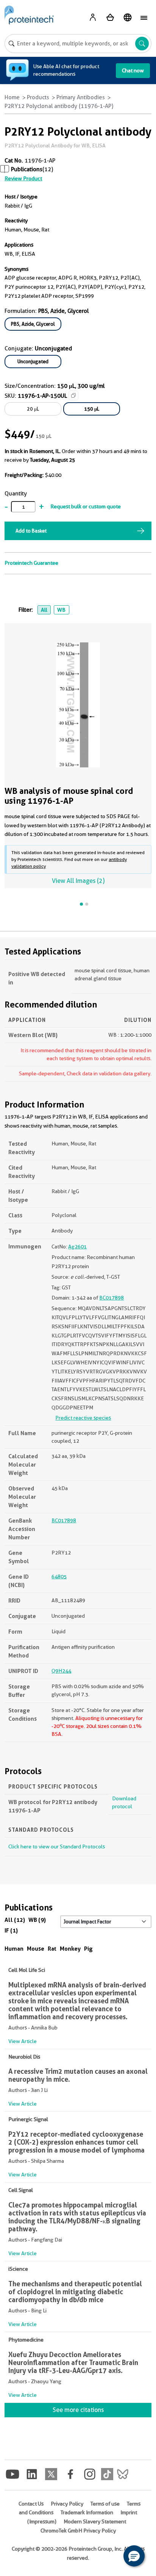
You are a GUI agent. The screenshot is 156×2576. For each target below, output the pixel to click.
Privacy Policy (67, 2504)
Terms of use (105, 2504)
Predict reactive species (83, 1418)
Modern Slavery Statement (95, 2521)
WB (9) (37, 1920)
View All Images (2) (78, 881)
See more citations (78, 2410)
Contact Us (31, 2504)
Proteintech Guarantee (31, 563)
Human (14, 1949)
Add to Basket (31, 531)
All (44, 610)
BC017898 (112, 1298)
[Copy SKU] (73, 395)
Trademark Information (87, 2512)
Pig (88, 1949)
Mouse (36, 1949)
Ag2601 (77, 1247)
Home (12, 97)
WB (61, 610)
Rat (52, 1949)
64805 (59, 1576)
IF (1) (11, 1930)
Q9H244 (61, 1671)
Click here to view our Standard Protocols (57, 1846)
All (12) (15, 1920)
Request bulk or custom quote (86, 506)
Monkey (70, 1949)
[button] (134, 2556)
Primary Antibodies (81, 97)
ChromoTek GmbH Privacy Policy (78, 2531)
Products (38, 97)
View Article (23, 2041)
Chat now (133, 70)
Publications (27, 169)
